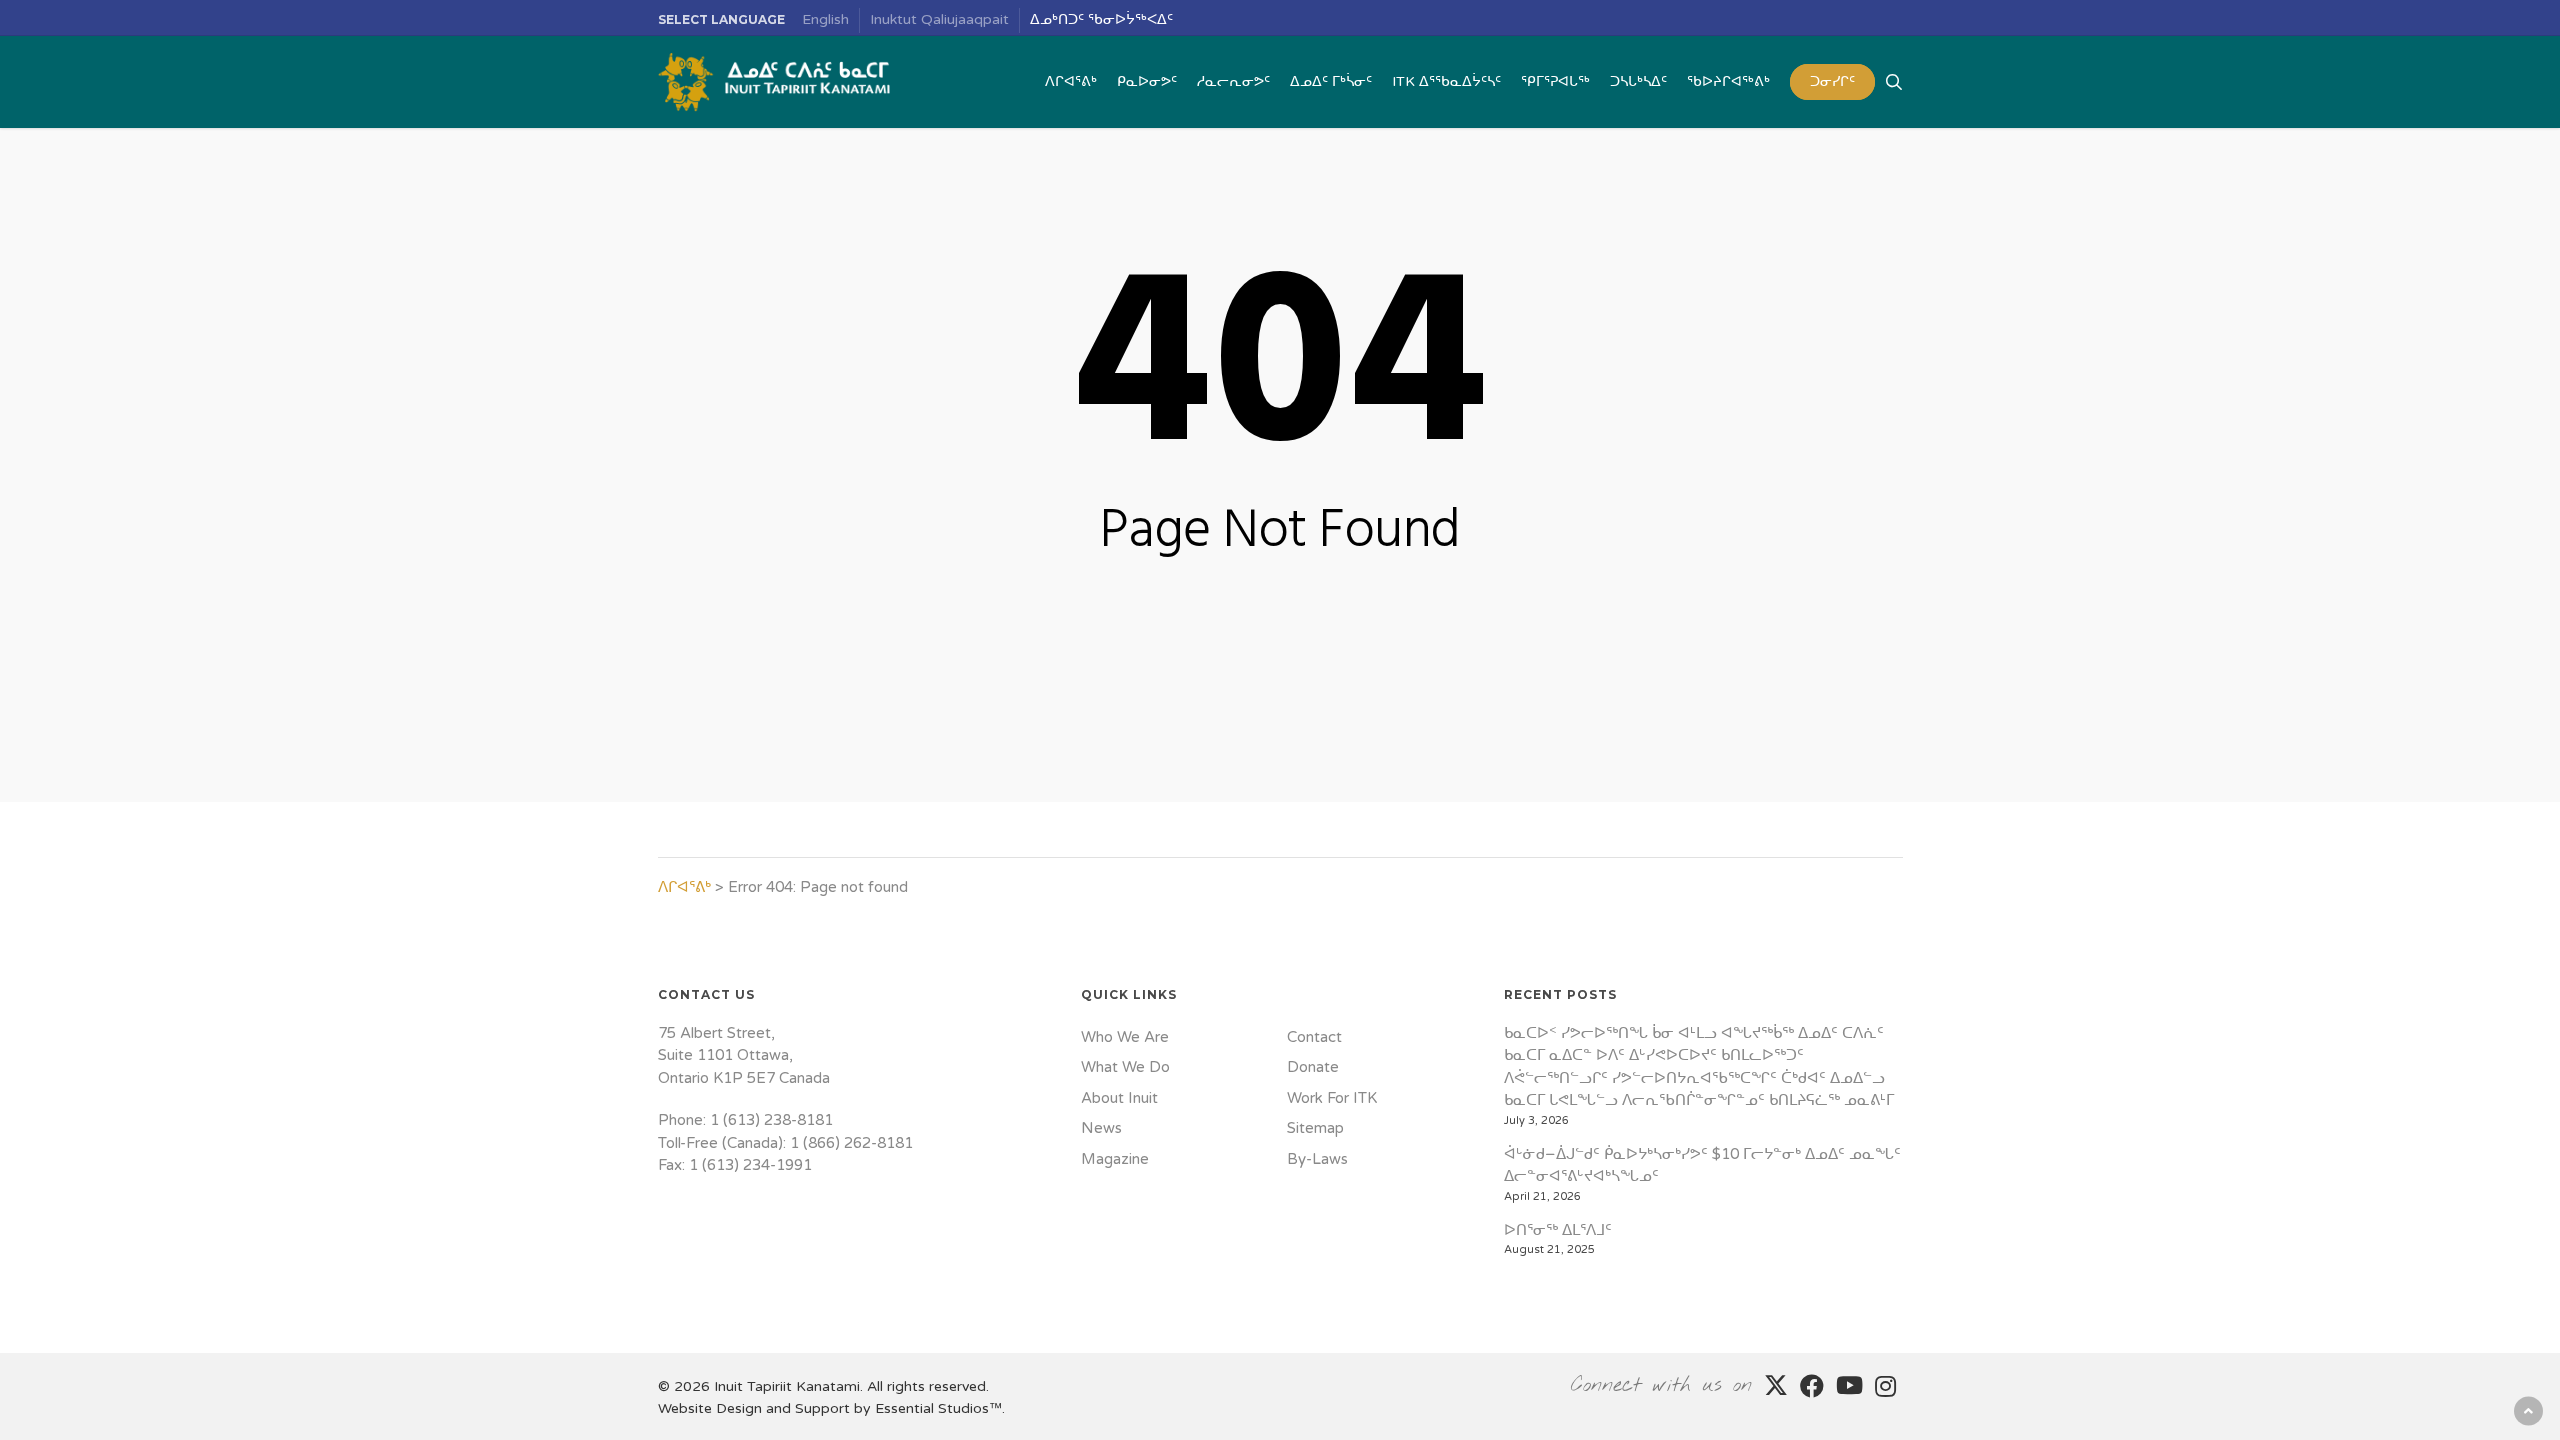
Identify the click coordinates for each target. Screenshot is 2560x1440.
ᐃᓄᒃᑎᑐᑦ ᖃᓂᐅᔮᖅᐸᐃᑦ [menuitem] (1101, 19)
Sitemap (1315, 1128)
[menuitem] (826, 20)
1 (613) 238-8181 (771, 1120)
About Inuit (1119, 1098)
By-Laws (1317, 1159)
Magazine (1115, 1159)
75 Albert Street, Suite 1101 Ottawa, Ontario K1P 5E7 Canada (744, 1055)
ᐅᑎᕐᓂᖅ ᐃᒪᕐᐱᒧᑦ (1558, 1230)
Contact (1314, 1037)
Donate (1313, 1067)
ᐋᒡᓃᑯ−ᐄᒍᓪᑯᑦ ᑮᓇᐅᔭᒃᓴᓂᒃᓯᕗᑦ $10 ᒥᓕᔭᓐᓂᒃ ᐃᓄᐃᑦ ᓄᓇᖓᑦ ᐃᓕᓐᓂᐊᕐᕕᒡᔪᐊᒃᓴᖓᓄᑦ (1702, 1165)
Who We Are (1125, 1037)
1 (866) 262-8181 (851, 1143)
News (1101, 1128)
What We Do (1125, 1067)
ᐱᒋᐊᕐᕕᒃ (684, 887)
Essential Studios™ (938, 1408)
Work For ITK (1332, 1098)
